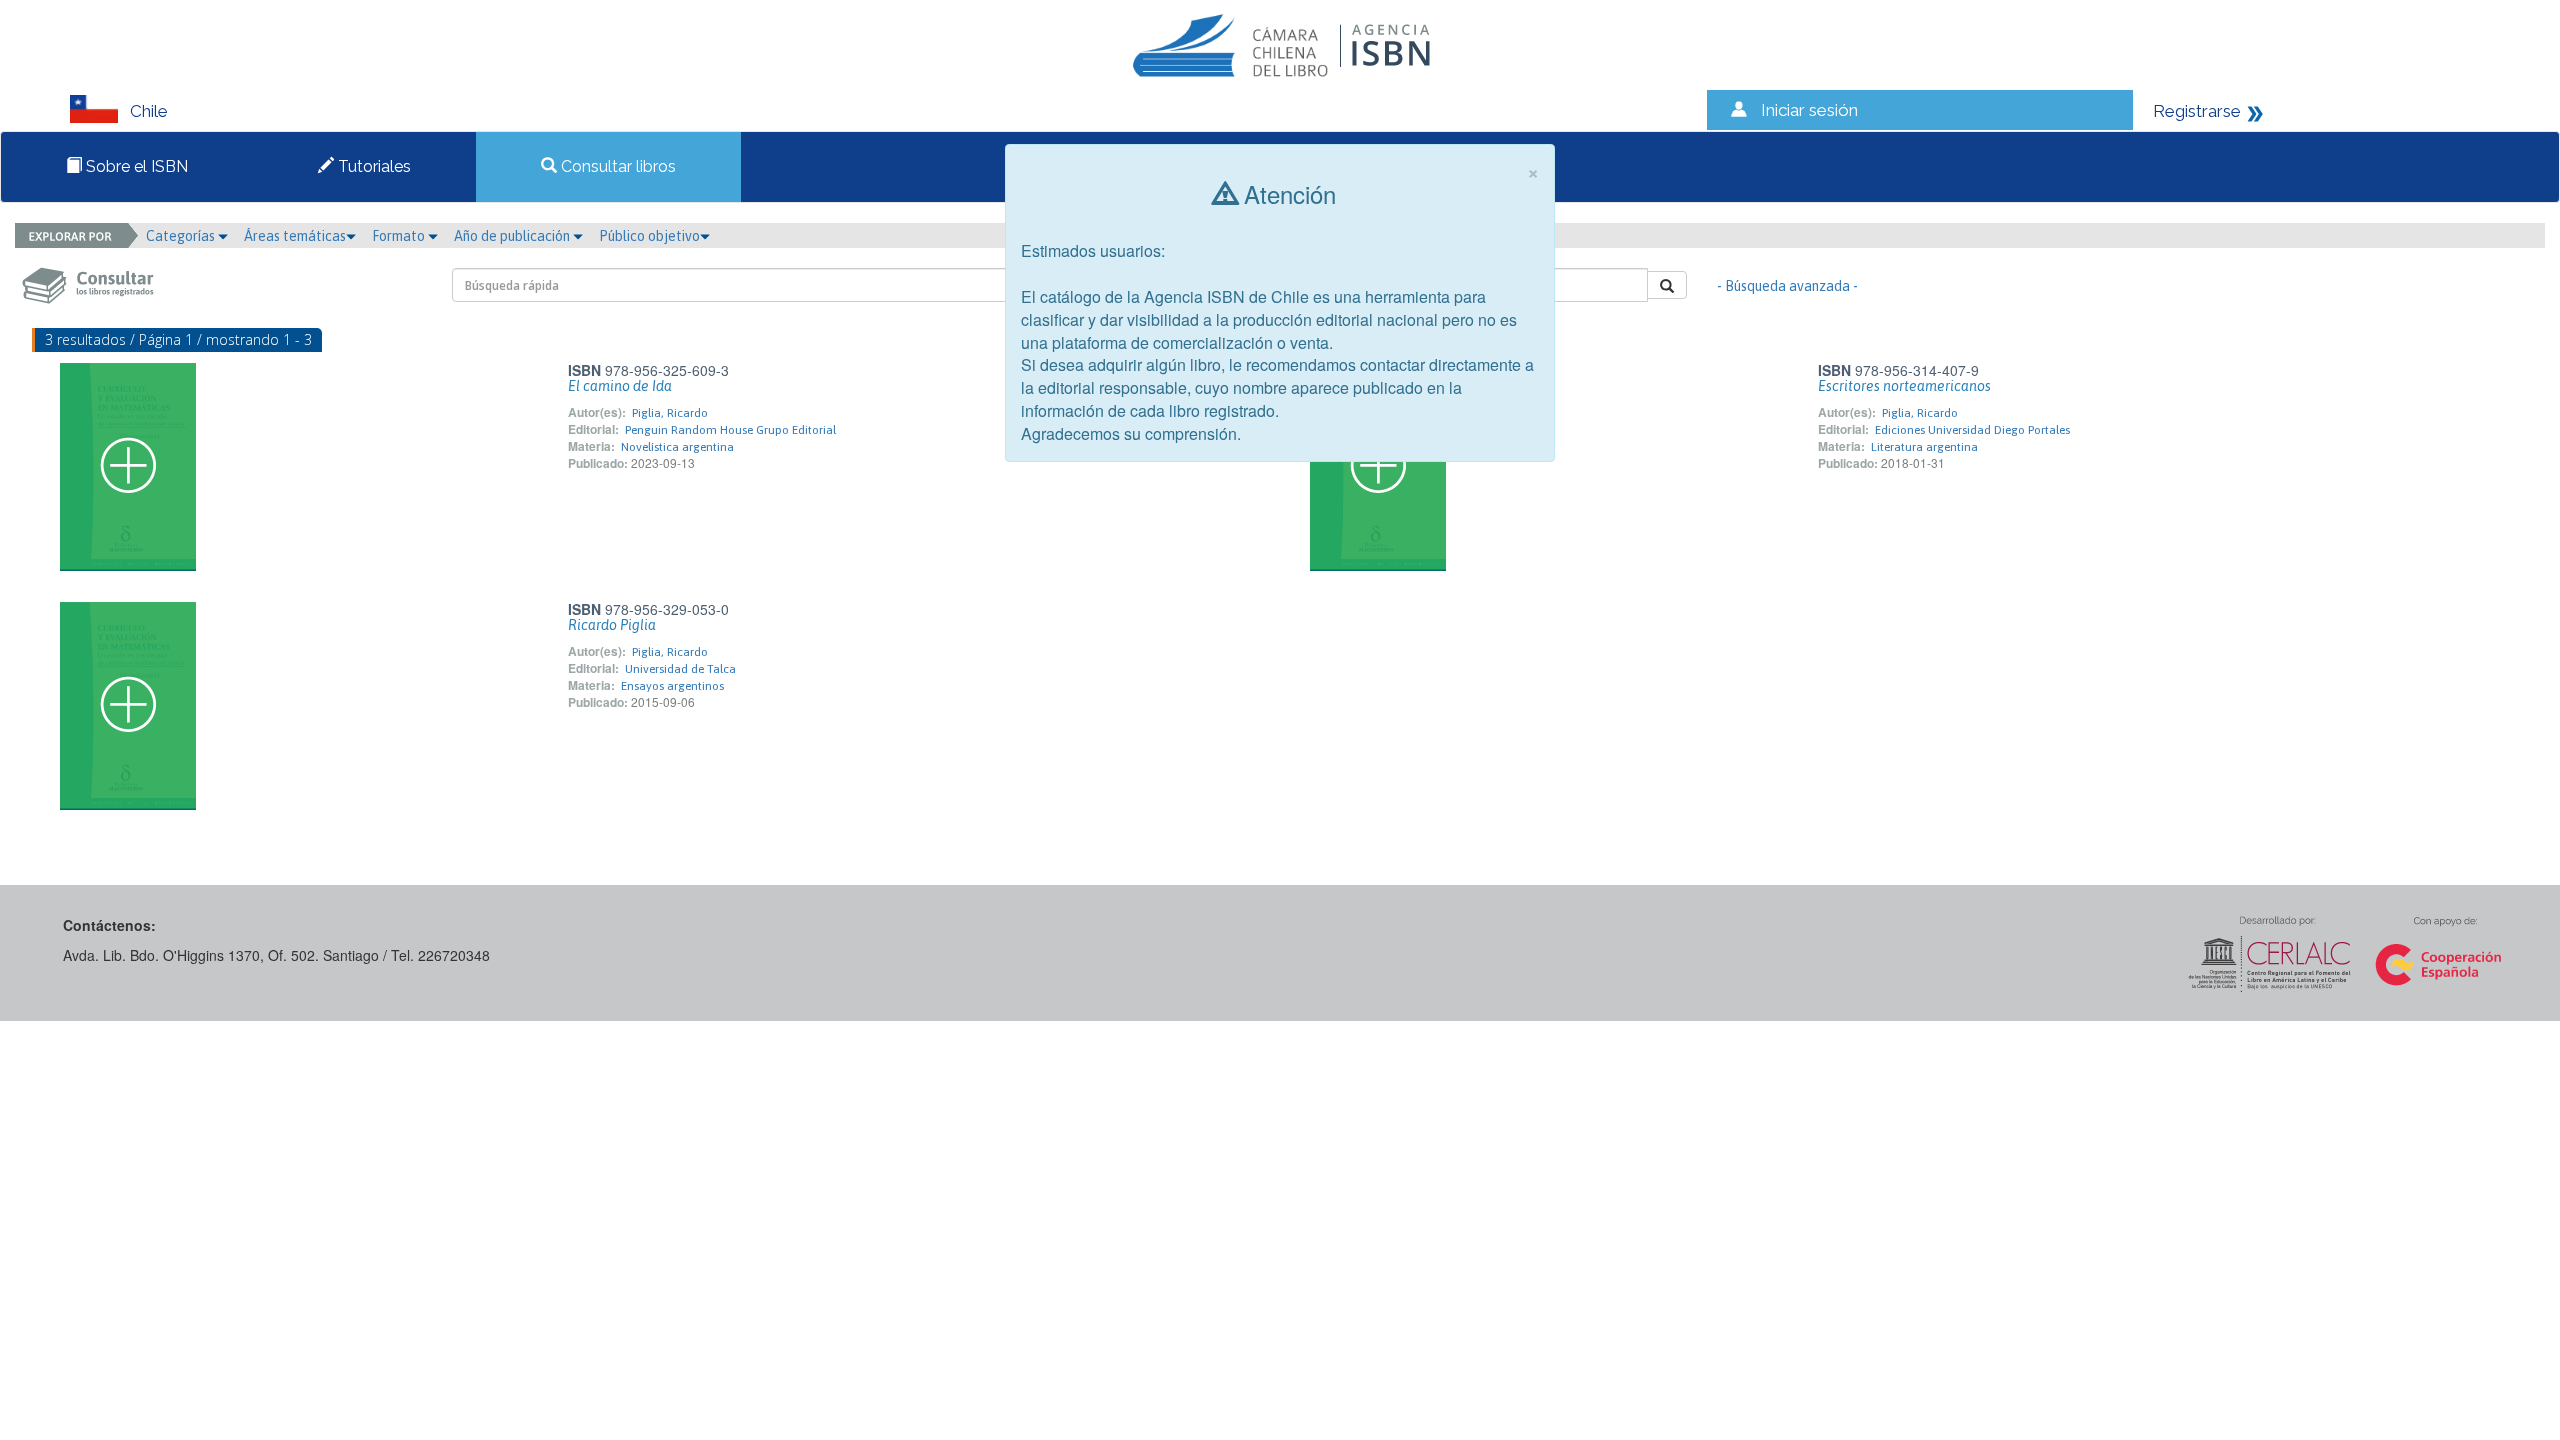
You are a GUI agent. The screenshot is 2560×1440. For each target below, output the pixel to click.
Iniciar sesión (1809, 110)
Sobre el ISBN (135, 166)
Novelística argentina (677, 447)
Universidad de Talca (680, 669)
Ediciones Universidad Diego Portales (1972, 430)
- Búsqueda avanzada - (1787, 286)
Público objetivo (649, 236)
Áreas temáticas (295, 236)
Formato (400, 236)
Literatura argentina (1924, 447)
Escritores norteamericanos (1904, 386)
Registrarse (2197, 111)
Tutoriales (372, 166)
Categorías (182, 236)
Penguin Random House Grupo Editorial (730, 430)
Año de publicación (513, 236)
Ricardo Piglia (612, 625)
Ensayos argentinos (672, 686)
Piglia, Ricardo (670, 413)
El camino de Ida (620, 386)
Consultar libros (616, 166)
